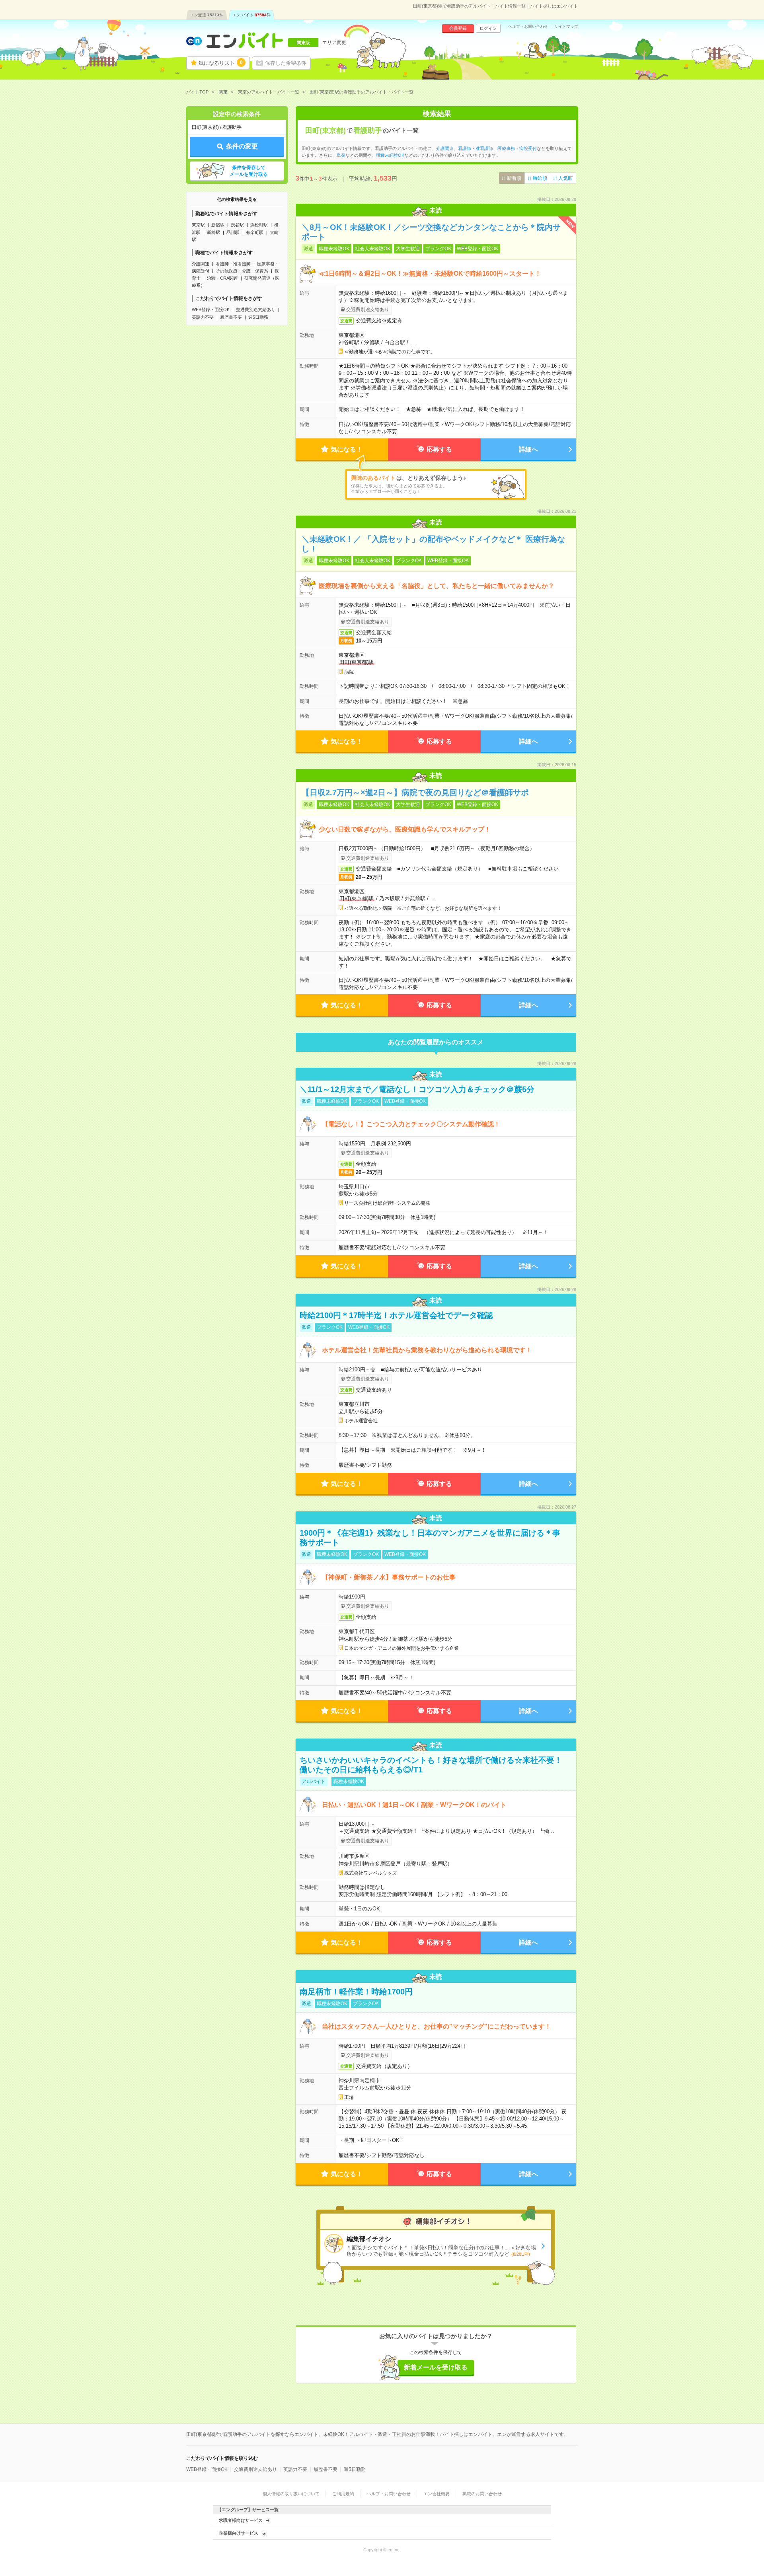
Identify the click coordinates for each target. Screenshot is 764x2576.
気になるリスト (221, 63)
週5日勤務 (258, 317)
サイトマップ (566, 27)
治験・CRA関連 (222, 278)
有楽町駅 (255, 232)
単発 (341, 155)
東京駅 (198, 225)
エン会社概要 (437, 2494)
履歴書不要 (231, 317)
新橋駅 (213, 232)
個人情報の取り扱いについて (291, 2494)
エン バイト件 (251, 15)
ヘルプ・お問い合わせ (528, 27)
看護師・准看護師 (233, 264)
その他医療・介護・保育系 (242, 271)
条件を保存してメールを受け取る (249, 171)
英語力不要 (203, 317)
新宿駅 (218, 225)
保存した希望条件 (286, 63)
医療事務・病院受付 (517, 148)
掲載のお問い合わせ (482, 2494)
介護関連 (201, 264)
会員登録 (458, 28)
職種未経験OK (390, 155)
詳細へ (528, 449)
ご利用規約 (343, 2494)
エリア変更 (334, 43)
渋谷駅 (237, 225)
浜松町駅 (259, 225)
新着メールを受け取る (436, 2367)
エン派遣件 (207, 15)
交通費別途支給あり (256, 310)
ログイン (488, 28)
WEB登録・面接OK (211, 310)
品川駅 (233, 232)
